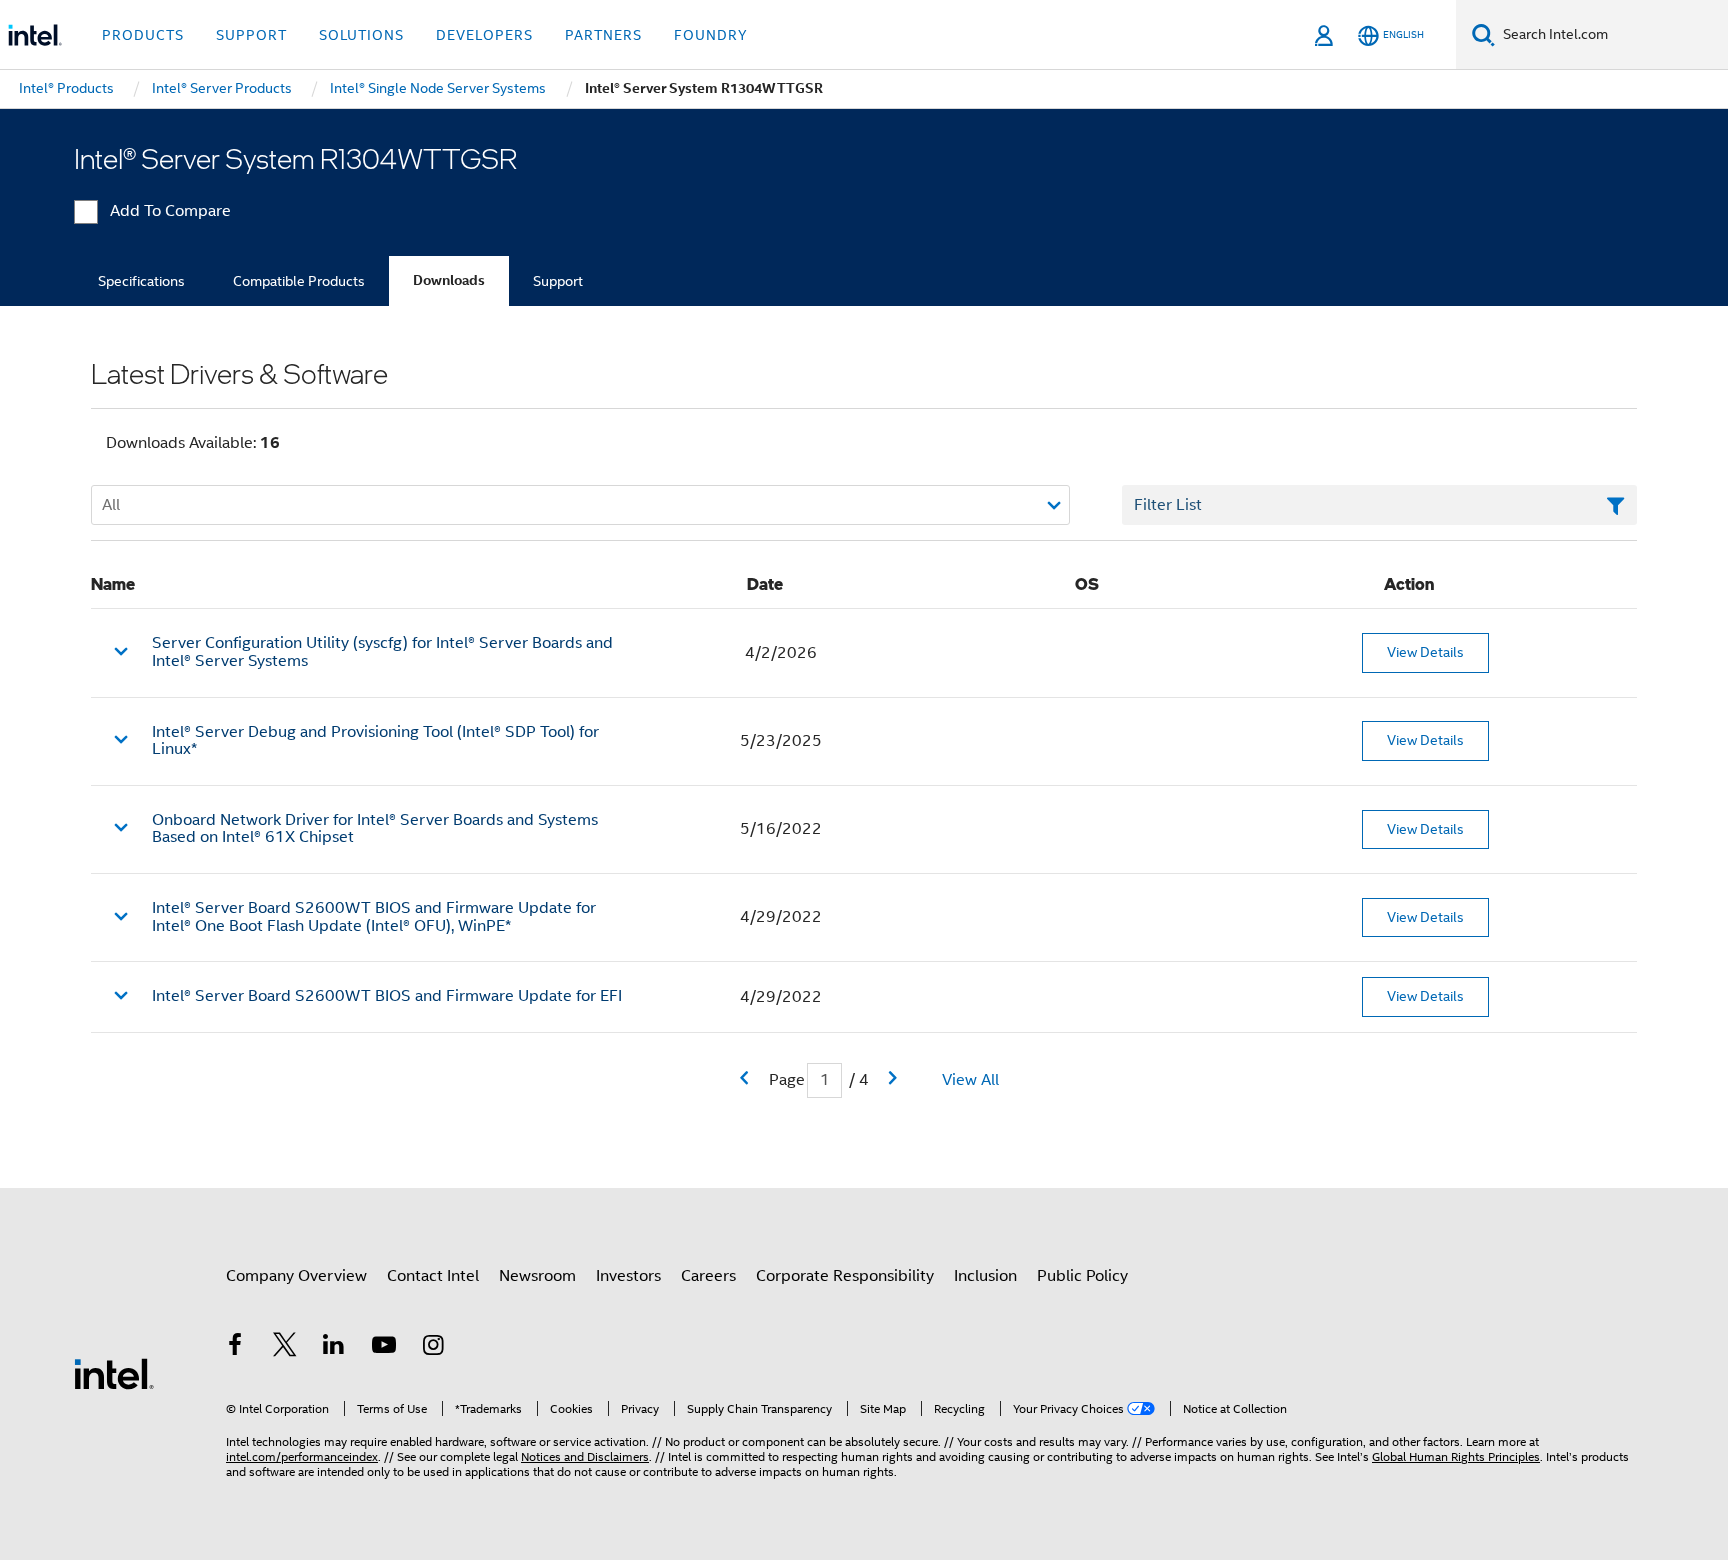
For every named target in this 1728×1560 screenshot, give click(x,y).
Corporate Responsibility (845, 1276)
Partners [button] (603, 35)
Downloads (449, 280)
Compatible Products (299, 281)
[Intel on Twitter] (285, 1348)
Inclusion (985, 1276)
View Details (1425, 652)
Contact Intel (433, 1276)
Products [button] (143, 35)
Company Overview (296, 1276)
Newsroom (537, 1276)
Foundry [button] (711, 35)
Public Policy (1082, 1276)
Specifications (141, 281)
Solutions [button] (361, 35)
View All (970, 1080)
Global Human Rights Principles (1456, 1456)
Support (558, 281)
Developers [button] (484, 35)
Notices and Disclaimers (585, 1456)
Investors (628, 1276)
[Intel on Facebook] (235, 1348)
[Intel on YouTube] (384, 1348)
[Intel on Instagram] (433, 1348)
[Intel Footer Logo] (114, 1373)
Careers (708, 1276)
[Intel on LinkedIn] (334, 1348)
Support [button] (251, 35)
